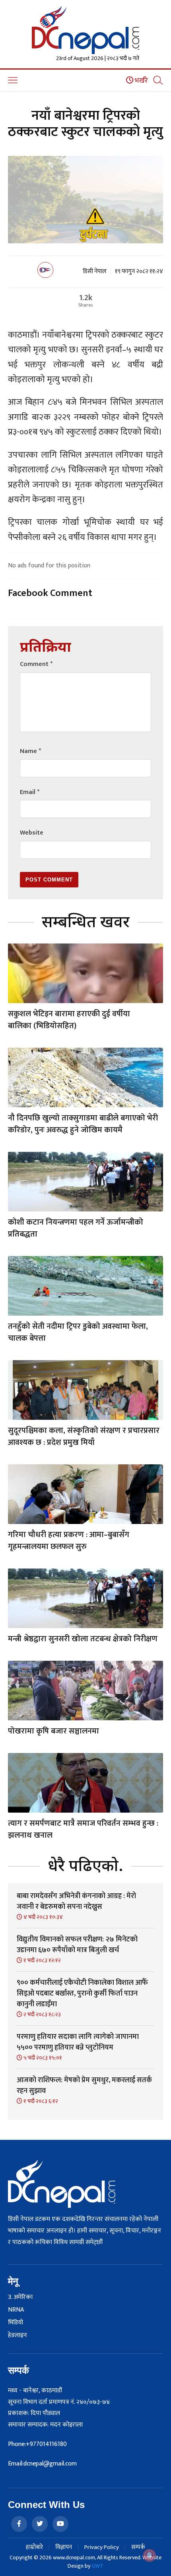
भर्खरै (141, 81)
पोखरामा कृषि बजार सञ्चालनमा (53, 1731)
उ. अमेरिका (20, 2297)
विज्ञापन (64, 2547)
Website (32, 833)
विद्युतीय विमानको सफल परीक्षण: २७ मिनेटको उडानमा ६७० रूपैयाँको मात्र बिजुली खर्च (77, 1945)
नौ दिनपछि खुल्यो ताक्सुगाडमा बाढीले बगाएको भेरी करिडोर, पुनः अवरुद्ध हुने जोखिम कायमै (83, 1124)
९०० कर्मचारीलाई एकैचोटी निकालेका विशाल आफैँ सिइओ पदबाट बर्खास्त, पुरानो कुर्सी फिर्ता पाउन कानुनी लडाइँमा (82, 1994)
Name (30, 751)
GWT (97, 2566)
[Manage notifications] (150, 2555)
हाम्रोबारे (34, 2547)
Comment (36, 664)
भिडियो (16, 2323)
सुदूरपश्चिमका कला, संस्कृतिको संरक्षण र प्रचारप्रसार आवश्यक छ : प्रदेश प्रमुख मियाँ (84, 1437)
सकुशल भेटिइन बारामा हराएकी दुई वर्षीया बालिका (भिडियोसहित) (69, 1020)
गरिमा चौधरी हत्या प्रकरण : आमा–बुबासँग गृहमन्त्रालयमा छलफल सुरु (69, 1541)
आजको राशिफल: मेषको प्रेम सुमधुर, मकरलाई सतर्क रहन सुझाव (84, 2086)
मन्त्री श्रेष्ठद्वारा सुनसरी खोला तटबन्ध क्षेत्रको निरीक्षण (83, 1639)
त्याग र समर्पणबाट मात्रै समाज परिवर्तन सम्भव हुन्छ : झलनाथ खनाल (83, 1829)
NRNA (16, 2310)
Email (30, 792)
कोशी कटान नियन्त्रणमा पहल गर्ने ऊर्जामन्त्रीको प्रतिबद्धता (76, 1228)
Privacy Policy (102, 2547)
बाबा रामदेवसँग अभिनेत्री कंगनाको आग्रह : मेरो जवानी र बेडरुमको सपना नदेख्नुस (76, 1901)
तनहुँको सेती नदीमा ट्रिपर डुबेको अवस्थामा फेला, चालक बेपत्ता (78, 1332)
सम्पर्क (138, 2547)
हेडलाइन (17, 2335)
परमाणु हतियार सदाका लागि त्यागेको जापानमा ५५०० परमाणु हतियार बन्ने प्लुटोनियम (78, 2042)
